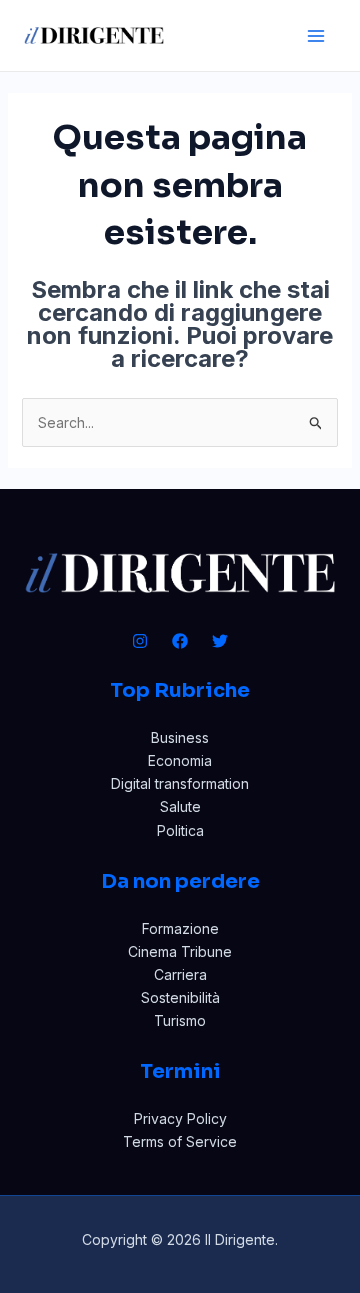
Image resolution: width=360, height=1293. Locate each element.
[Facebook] (180, 641)
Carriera (180, 974)
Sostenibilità (180, 997)
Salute (180, 806)
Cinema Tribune (180, 951)
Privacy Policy (180, 1118)
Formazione (180, 928)
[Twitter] (220, 641)
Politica (180, 830)
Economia (180, 760)
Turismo (180, 1020)
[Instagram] (140, 641)
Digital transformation (180, 783)
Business (180, 737)
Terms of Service (180, 1141)
